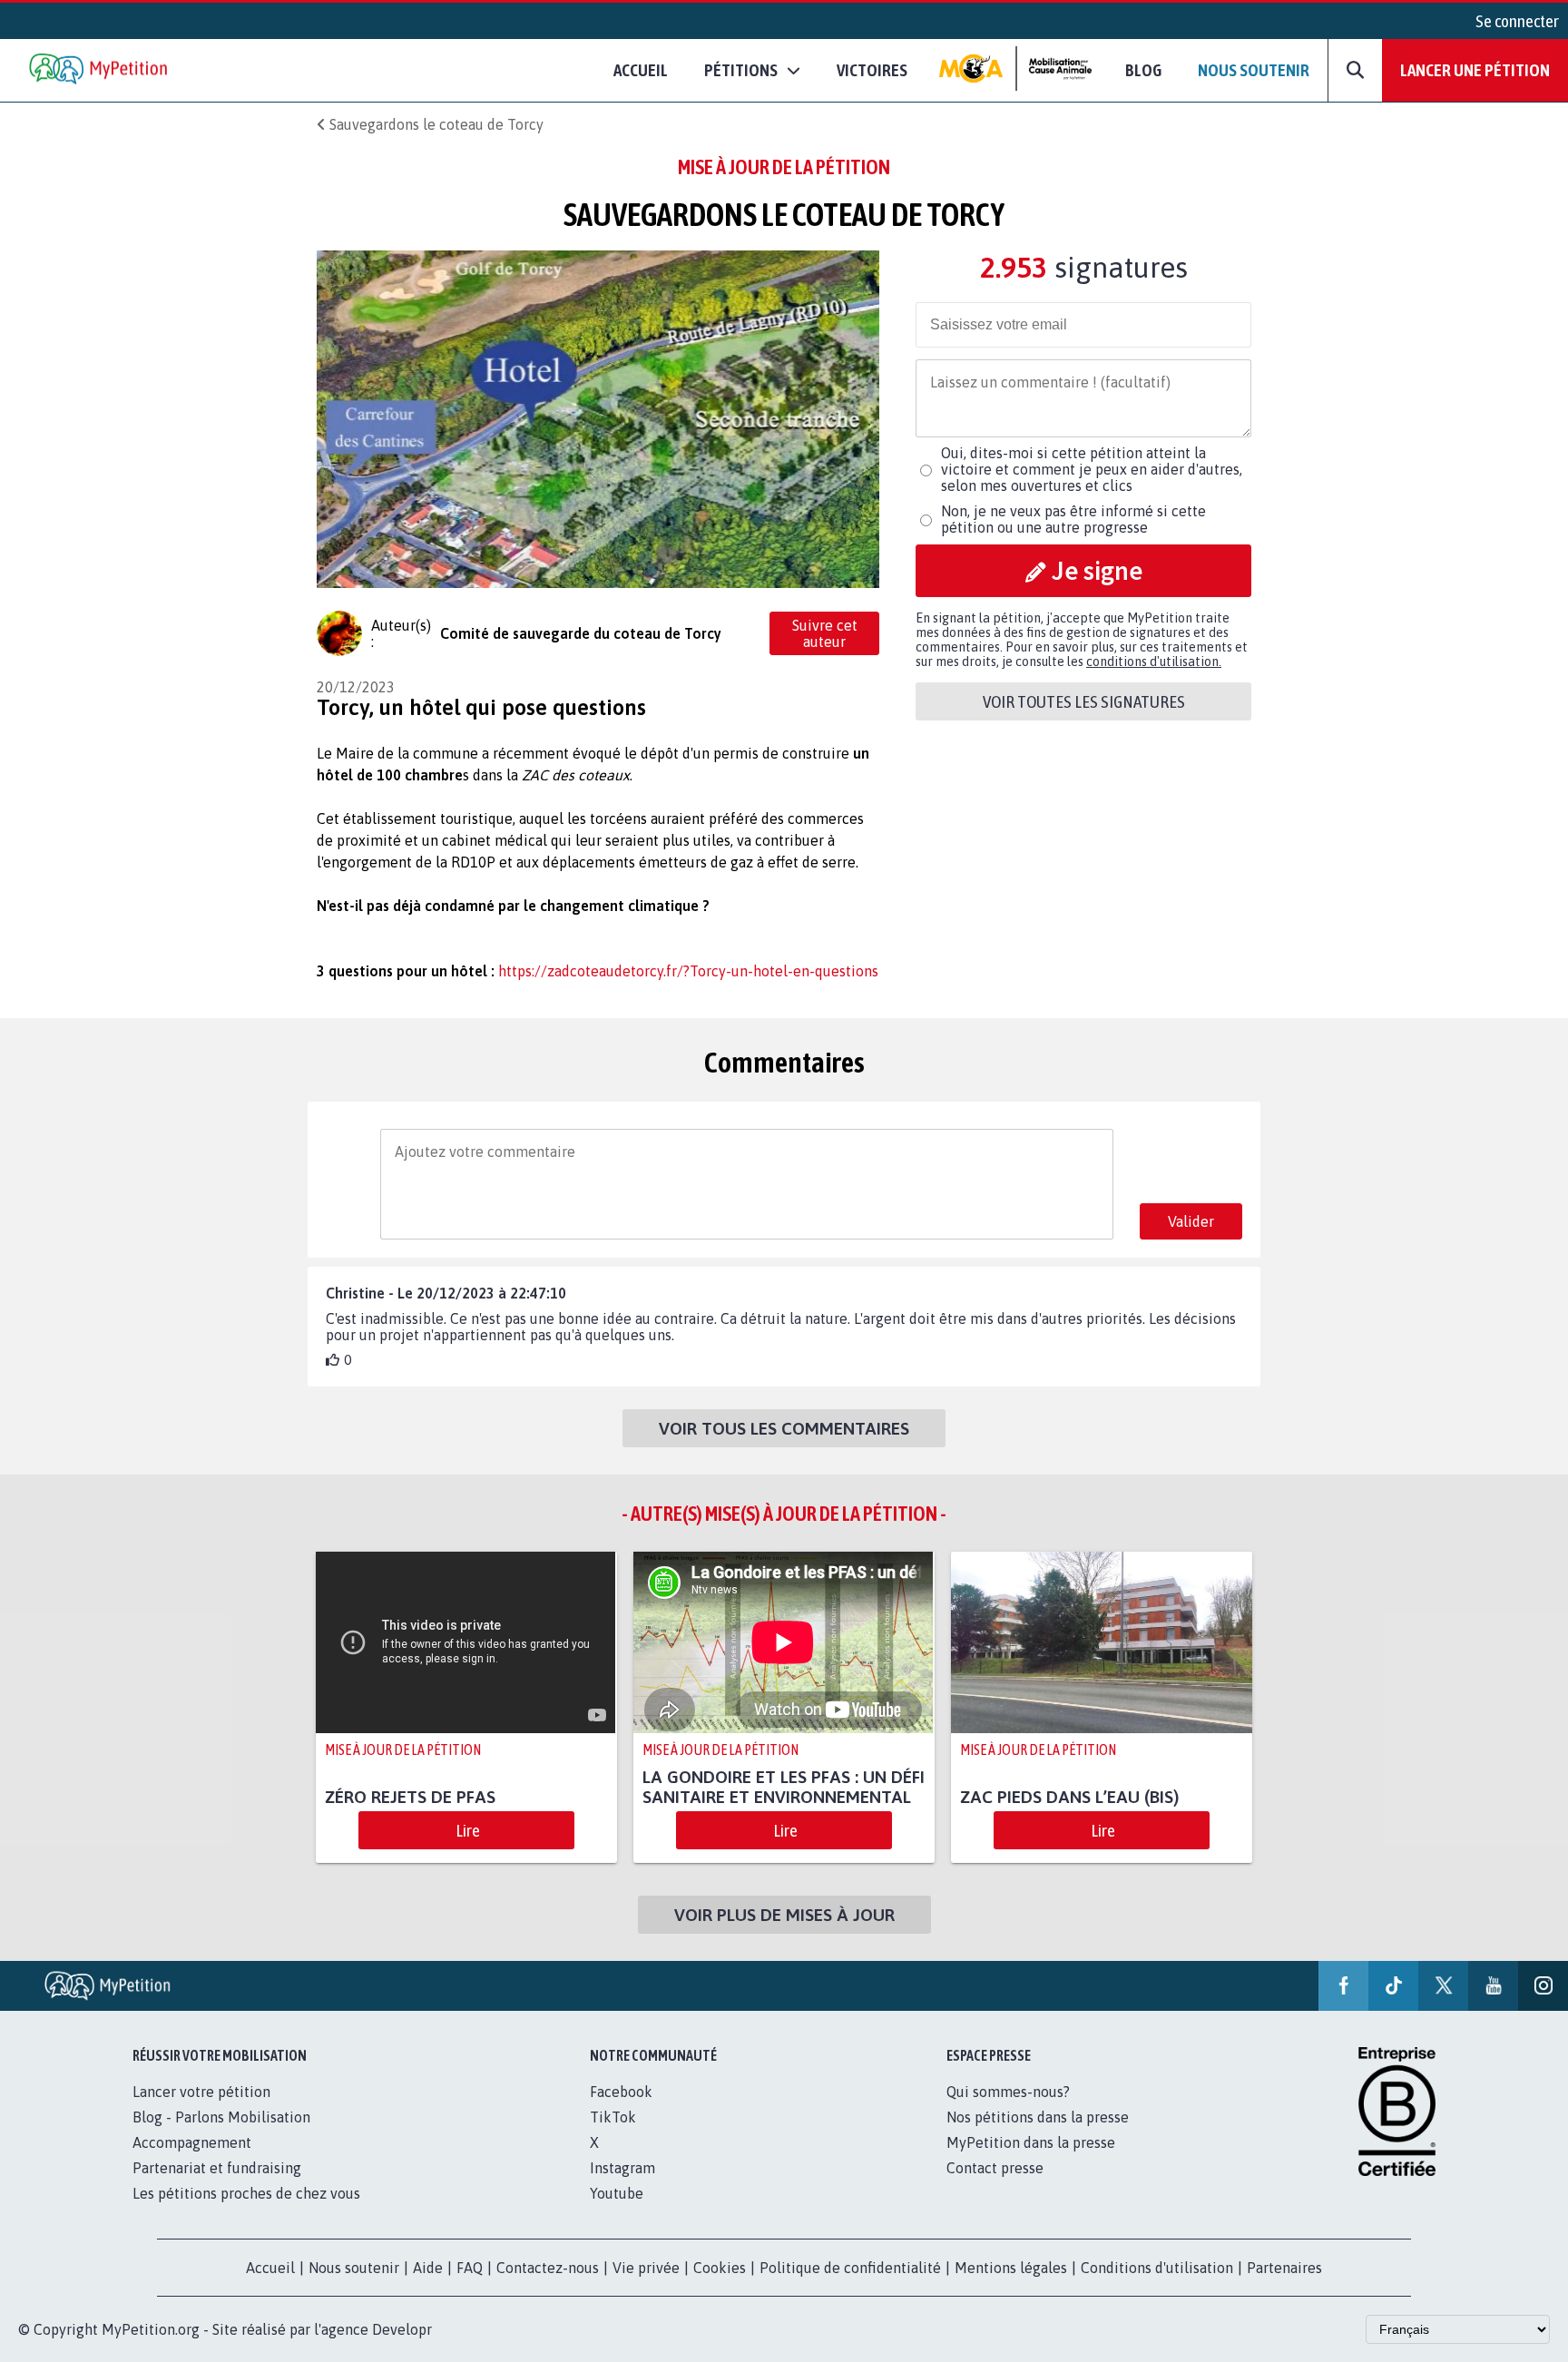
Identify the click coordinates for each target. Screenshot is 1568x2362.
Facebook (621, 2092)
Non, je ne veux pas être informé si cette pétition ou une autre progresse (1073, 519)
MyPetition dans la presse (1031, 2142)
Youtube (617, 2193)
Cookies (720, 2268)
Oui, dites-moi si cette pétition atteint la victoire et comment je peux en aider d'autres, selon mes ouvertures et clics (1092, 469)
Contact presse (995, 2168)
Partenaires (1284, 2268)
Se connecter (1517, 21)
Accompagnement (192, 2142)
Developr (402, 2329)
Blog (1143, 70)
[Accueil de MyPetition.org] (100, 70)
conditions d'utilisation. (1154, 662)
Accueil (641, 70)
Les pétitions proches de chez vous (246, 2193)
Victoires (872, 70)
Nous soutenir (1254, 70)
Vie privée (646, 2268)
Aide (428, 2268)
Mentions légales (1011, 2268)
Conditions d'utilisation (1157, 2268)
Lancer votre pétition (201, 2092)
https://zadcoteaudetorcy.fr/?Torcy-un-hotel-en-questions (688, 971)
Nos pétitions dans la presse (1038, 2117)
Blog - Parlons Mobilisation (221, 2117)
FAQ (470, 2268)
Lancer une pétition (1475, 70)
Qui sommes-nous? (1008, 2092)
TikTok (613, 2117)
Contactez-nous (548, 2268)
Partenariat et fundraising (217, 2168)
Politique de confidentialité (850, 2268)
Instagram (622, 2168)
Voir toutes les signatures (1084, 701)
